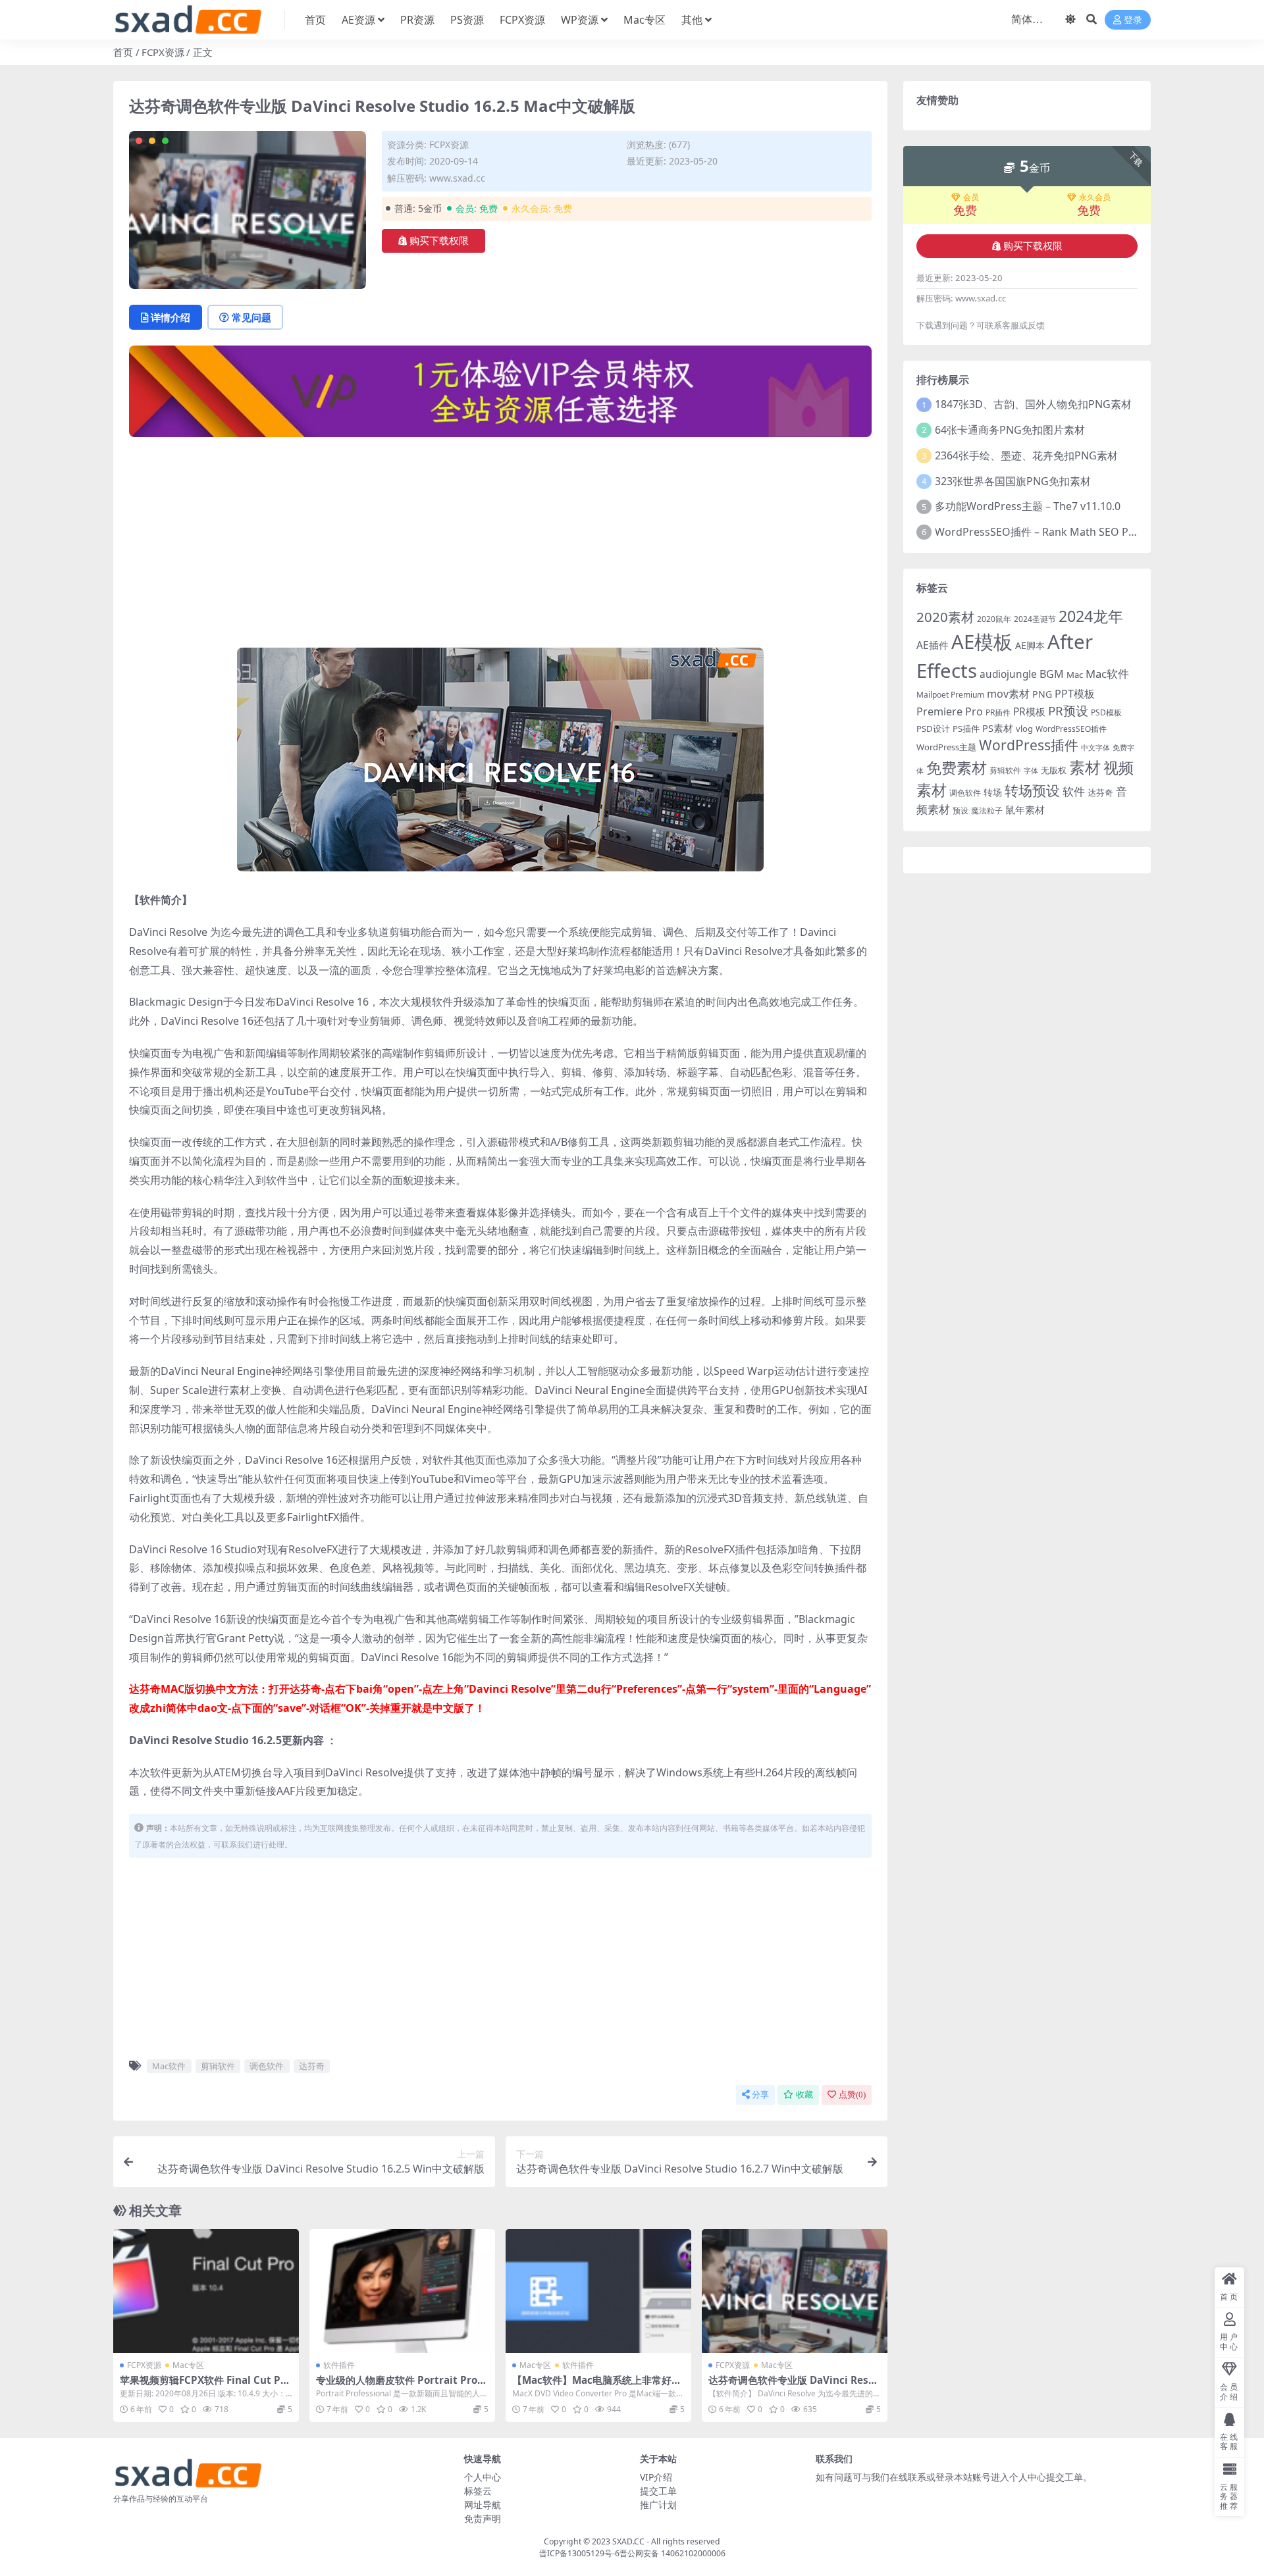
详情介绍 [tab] (171, 317)
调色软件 (267, 2066)
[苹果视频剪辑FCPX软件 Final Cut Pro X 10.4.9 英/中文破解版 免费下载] (206, 2291)
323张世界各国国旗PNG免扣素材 (1013, 481)
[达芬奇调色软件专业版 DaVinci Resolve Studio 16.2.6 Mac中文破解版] (795, 2291)
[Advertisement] (500, 540)
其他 (692, 20)
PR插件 (998, 712)
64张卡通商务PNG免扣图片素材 (1010, 430)
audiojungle (1008, 674)
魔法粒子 (987, 811)
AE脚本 (1030, 645)
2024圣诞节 (1035, 619)
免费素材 (957, 767)
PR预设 (1068, 711)
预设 (961, 811)
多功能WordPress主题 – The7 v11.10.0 (1028, 506)
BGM (1052, 674)
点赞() (852, 2095)
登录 (1133, 20)
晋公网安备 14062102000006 (672, 2553)
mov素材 (1008, 694)
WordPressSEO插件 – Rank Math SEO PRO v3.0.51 (1058, 532)
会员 (971, 197)
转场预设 (1032, 790)
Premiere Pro (950, 711)
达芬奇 (312, 2066)
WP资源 (580, 20)
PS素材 (998, 728)
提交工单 (658, 2491)
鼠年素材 (1025, 810)
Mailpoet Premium (950, 695)
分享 (760, 2095)
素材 (1085, 767)
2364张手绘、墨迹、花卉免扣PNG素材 (1026, 455)
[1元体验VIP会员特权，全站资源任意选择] (500, 396)
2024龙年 (1091, 616)
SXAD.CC (628, 2541)
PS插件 (966, 729)
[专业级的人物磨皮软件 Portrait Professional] (402, 2291)
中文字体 (1095, 748)
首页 (315, 20)
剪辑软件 (218, 2066)
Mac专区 (645, 20)
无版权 (1054, 770)
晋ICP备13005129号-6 (579, 2553)
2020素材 (945, 617)
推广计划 (658, 2505)
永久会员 (1095, 197)
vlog (1024, 729)
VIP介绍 (656, 2477)
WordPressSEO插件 (1071, 729)
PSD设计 (933, 729)
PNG (1042, 694)
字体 (1031, 771)
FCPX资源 (522, 20)
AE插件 (933, 645)
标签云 (478, 2491)
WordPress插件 (1029, 745)
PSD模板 (1106, 712)
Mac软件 (169, 2066)
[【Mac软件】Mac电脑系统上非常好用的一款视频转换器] (598, 2291)
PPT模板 (1075, 694)
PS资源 (467, 20)
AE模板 (982, 642)
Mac (1075, 675)
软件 (1074, 791)
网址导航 (483, 2505)
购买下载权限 (439, 241)
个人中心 (483, 2477)
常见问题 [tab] (251, 317)
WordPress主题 (946, 747)
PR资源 (417, 20)
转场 (993, 792)
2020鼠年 (994, 619)
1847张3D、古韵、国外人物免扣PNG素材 (1033, 404)
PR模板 (1029, 712)
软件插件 (339, 2365)
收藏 (804, 2095)
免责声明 (483, 2518)
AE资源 (358, 20)
